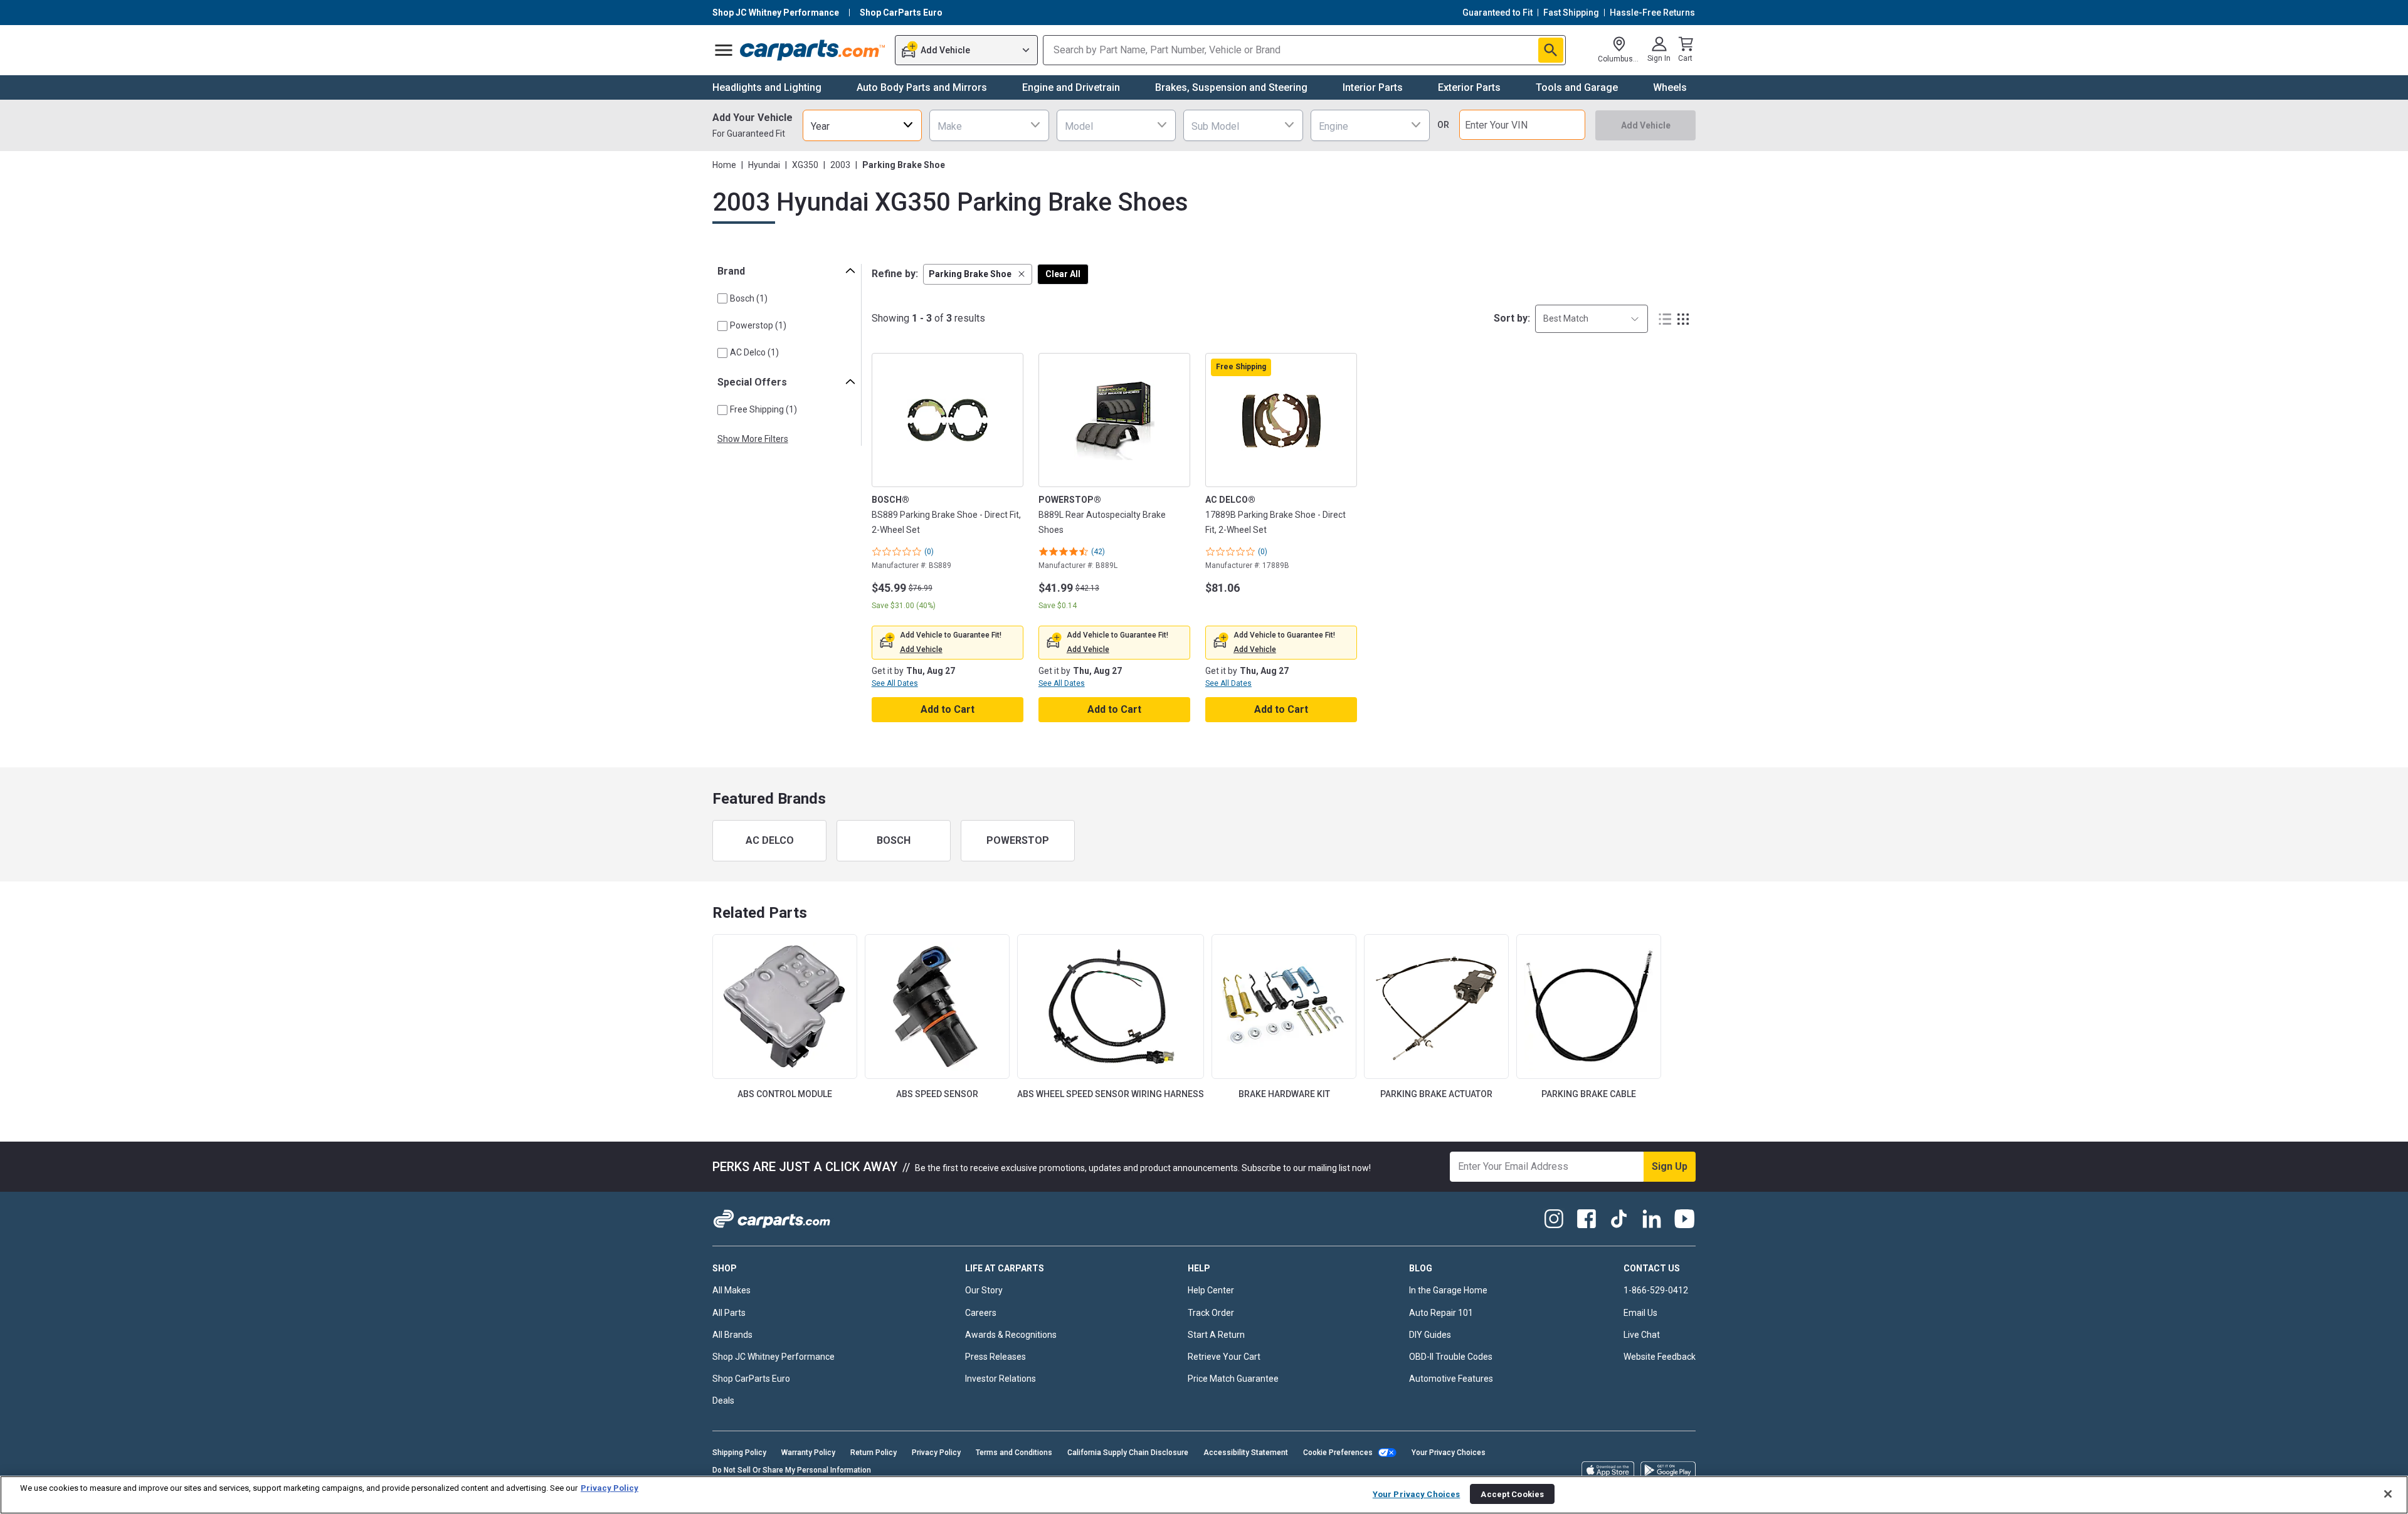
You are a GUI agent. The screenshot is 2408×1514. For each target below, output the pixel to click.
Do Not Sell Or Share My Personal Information (792, 1470)
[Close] (2388, 1494)
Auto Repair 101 (1441, 1313)
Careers (981, 1313)
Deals (723, 1401)
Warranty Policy (808, 1453)
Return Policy (874, 1453)
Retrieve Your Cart (1224, 1357)
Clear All (1063, 274)
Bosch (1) (749, 298)
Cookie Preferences (1338, 1453)
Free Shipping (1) (763, 409)
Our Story (984, 1290)
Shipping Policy (739, 1453)
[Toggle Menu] (724, 50)
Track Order (1211, 1313)
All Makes (731, 1290)
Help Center (1211, 1290)
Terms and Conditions (1014, 1453)
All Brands (732, 1335)
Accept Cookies (1512, 1494)
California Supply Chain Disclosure (1128, 1453)
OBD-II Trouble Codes (1451, 1357)
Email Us (1640, 1313)
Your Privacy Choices (1449, 1453)
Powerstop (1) (758, 325)
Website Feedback (1660, 1357)
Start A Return (1216, 1335)
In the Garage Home (1448, 1290)
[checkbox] (722, 298)
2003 (840, 165)
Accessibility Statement (1246, 1453)
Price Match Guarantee (1233, 1379)
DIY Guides (1430, 1335)
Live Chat (1642, 1335)
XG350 (805, 165)
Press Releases (995, 1357)
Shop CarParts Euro (751, 1379)
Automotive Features (1451, 1379)
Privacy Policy (936, 1453)
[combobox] (862, 125)
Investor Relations (1001, 1379)
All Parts (729, 1313)
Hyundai (764, 165)
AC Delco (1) (754, 352)
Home (724, 165)
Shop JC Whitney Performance (774, 1357)
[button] (978, 274)
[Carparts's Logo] (813, 50)
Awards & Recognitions (1011, 1335)
